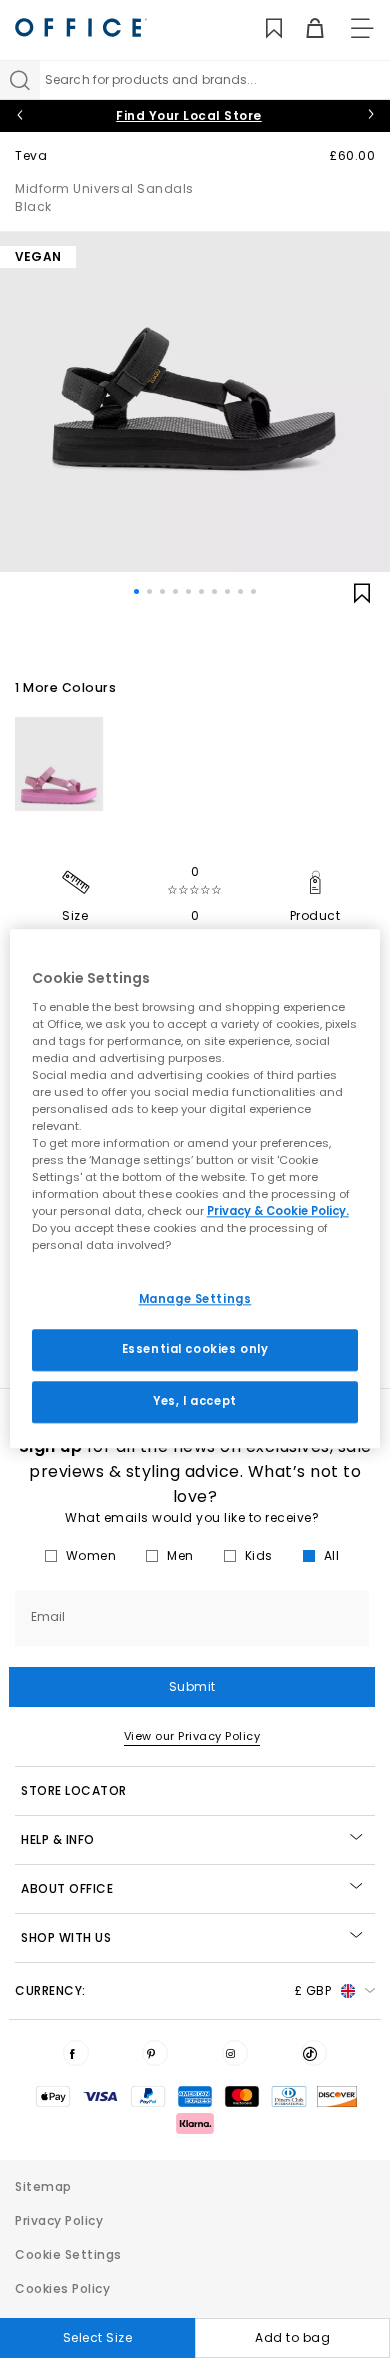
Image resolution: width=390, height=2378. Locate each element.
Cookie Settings (68, 2254)
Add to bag (292, 2337)
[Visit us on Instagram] (235, 2053)
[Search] (20, 80)
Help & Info (58, 1839)
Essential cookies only (195, 1350)
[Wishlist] (262, 28)
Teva (31, 155)
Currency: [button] (173, 1990)
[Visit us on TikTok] (314, 2053)
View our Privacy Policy (192, 1736)
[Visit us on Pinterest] (155, 2053)
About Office (67, 1888)
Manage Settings (195, 1299)
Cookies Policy (62, 2288)
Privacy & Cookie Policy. (278, 1212)
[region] (195, 1188)
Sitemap (43, 2186)
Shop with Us (66, 1937)
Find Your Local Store (189, 115)
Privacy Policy (59, 2220)
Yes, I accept (194, 1402)
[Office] (81, 27)
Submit (192, 1686)
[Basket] (303, 28)
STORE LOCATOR (74, 1790)
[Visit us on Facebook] (76, 2053)
